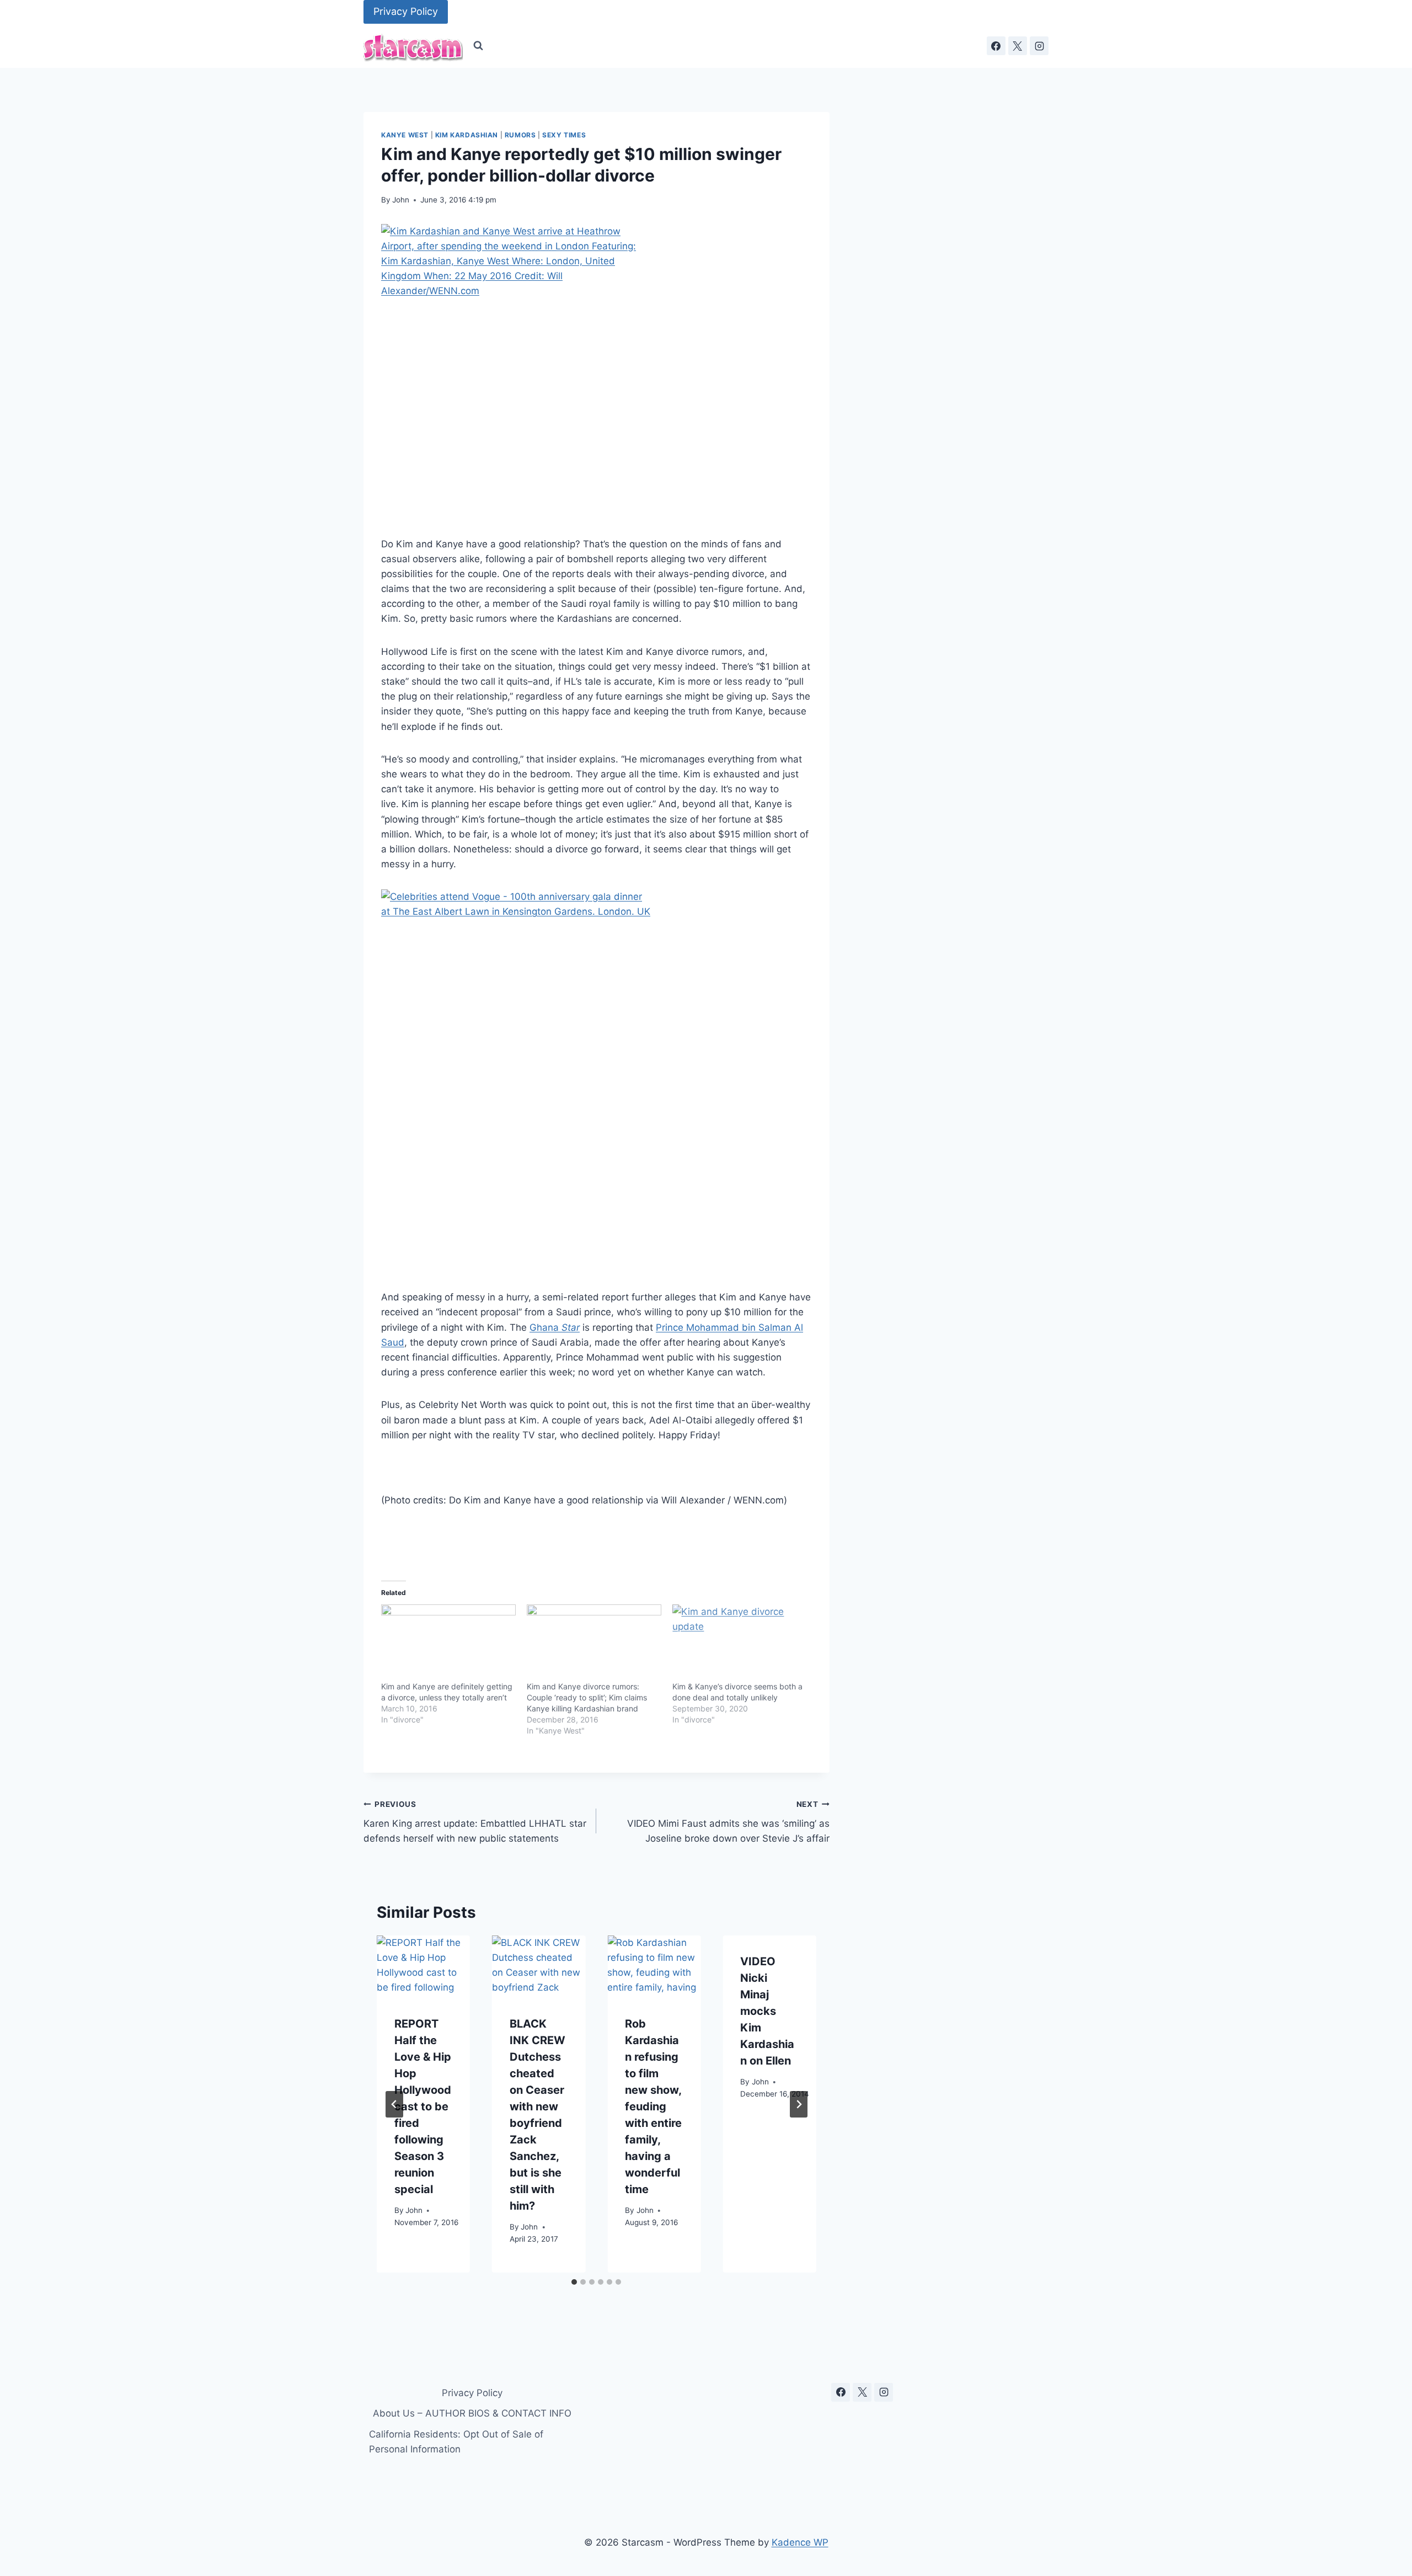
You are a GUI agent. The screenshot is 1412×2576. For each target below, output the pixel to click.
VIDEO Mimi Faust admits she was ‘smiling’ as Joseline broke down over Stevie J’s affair (728, 1822)
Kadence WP (800, 2542)
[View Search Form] (478, 46)
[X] (1018, 46)
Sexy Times (564, 135)
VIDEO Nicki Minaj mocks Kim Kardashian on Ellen (767, 2011)
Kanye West (405, 135)
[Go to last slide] (394, 2104)
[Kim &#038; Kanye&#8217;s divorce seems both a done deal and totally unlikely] (740, 1643)
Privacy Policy (406, 11)
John (401, 200)
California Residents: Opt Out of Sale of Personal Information (456, 2442)
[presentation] (423, 1967)
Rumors (520, 135)
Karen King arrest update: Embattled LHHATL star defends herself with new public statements (475, 1822)
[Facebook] (996, 46)
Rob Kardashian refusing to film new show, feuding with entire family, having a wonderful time (653, 2106)
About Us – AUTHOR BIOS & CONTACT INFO (472, 2413)
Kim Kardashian (467, 135)
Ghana (555, 1327)
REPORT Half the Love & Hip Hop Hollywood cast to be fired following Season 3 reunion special (423, 2106)
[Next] (799, 2104)
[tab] (574, 2282)
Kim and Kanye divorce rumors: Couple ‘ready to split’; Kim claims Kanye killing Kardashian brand (587, 1697)
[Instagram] (1039, 46)
